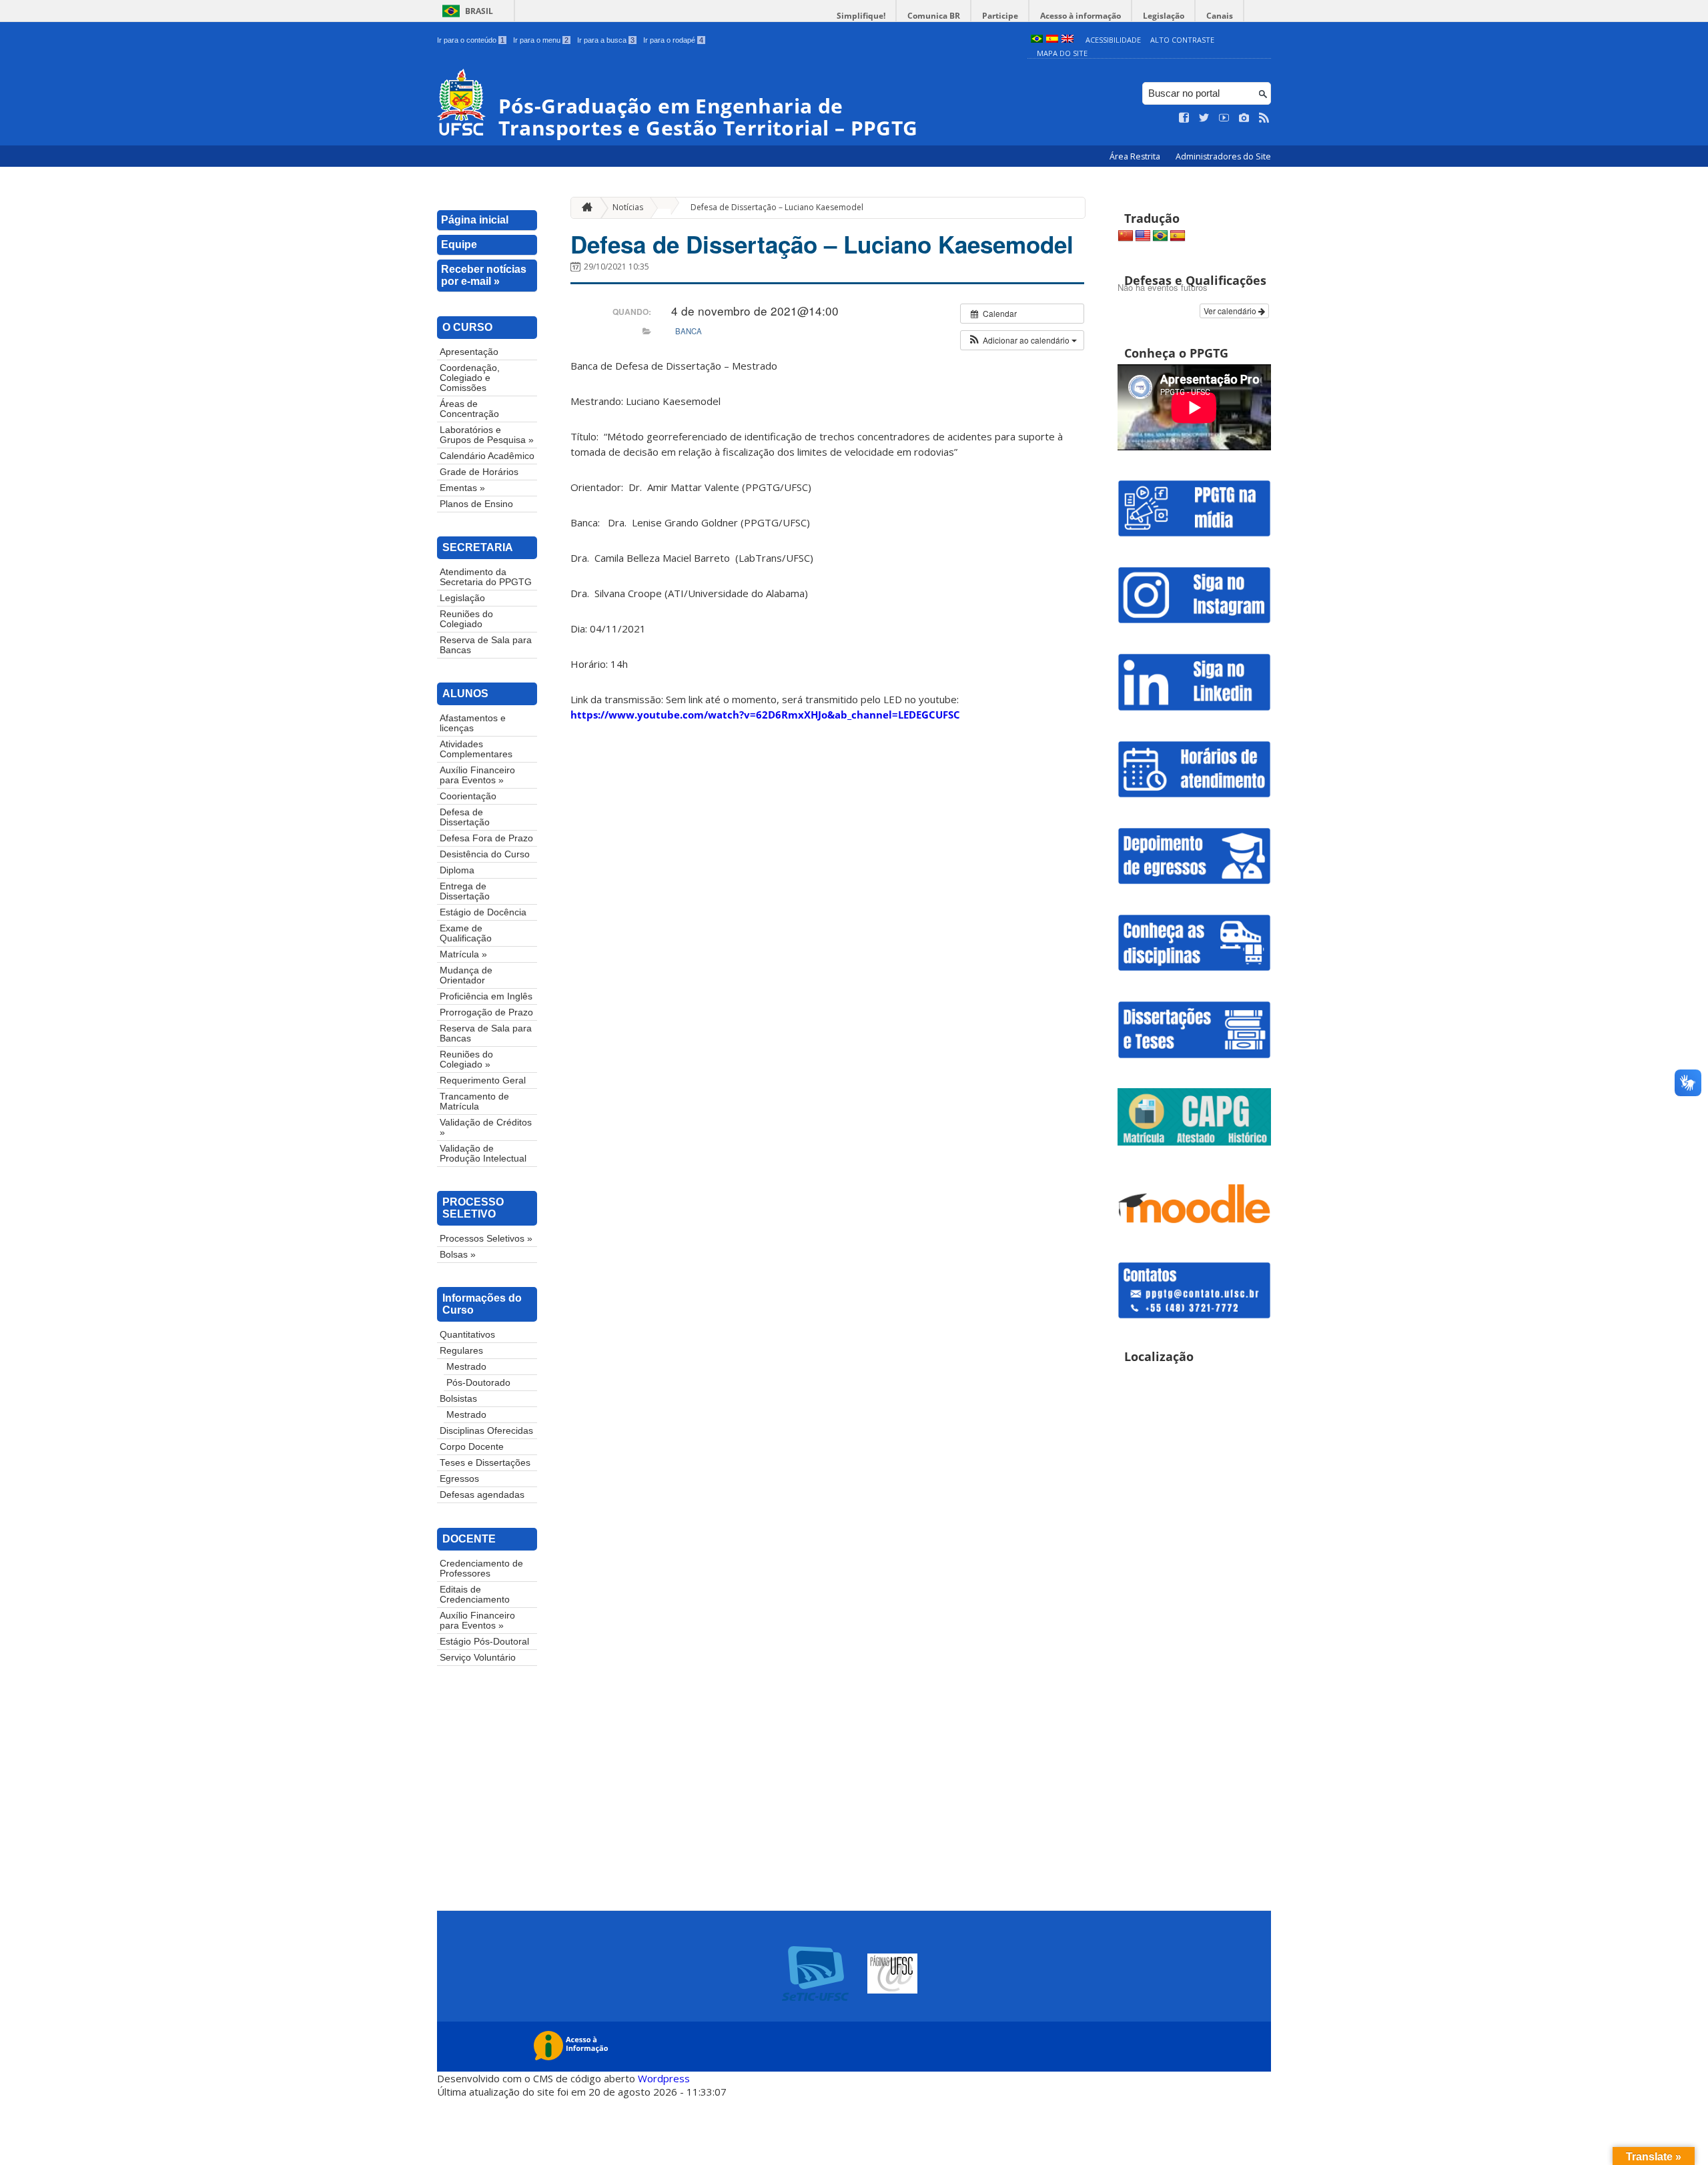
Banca (689, 331)
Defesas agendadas (482, 1495)
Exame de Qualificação (466, 933)
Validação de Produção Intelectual (483, 1154)
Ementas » (462, 488)
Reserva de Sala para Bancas (486, 645)
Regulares (461, 1351)
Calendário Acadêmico (487, 456)
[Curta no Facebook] (1184, 118)
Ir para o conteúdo (471, 40)
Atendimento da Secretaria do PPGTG (486, 577)
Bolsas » (458, 1255)
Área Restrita (1136, 156)
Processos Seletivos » (486, 1239)
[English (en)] (1067, 40)
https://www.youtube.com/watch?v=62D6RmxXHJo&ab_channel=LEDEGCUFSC (765, 715)
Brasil (479, 11)
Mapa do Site (1062, 53)
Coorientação (468, 796)
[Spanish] (1178, 236)
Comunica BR (934, 16)
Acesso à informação (1081, 16)
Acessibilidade (1113, 40)
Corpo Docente (472, 1447)
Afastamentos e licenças (473, 723)
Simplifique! (861, 16)
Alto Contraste (1182, 40)
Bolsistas (458, 1399)
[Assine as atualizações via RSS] (1264, 118)
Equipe (459, 245)
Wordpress (664, 2078)
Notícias (628, 207)
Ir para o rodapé (673, 40)
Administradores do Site (1223, 156)
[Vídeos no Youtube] (1224, 118)
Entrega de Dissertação (465, 891)
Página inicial (475, 220)
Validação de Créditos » (486, 1128)
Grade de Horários (479, 472)
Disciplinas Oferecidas (486, 1431)
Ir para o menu (541, 40)
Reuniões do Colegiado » (466, 1059)
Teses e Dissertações (485, 1463)
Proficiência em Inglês (486, 996)
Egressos (459, 1479)
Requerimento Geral (483, 1080)
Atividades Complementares (476, 749)
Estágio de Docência (483, 912)
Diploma (457, 870)
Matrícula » (463, 954)
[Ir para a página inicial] (584, 208)
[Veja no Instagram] (1244, 118)
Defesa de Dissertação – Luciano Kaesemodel (777, 207)
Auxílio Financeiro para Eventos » (477, 775)
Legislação (1164, 16)
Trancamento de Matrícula (474, 1102)
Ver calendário (1231, 311)
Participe (1000, 16)
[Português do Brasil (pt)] (1037, 40)
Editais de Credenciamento (475, 1595)
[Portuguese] (1160, 236)
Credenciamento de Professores (481, 1569)
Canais (1220, 16)
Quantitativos (467, 1335)
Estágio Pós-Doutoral (484, 1642)
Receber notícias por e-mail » (484, 275)
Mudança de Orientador (466, 975)
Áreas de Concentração (469, 409)
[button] (1022, 340)
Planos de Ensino (476, 504)
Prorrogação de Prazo (486, 1012)
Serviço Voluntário (478, 1658)
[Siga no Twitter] (1204, 118)
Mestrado (466, 1367)
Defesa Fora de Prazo (486, 838)
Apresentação (469, 352)
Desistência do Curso (485, 854)
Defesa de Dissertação (465, 817)
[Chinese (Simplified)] (1126, 236)
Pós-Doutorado (478, 1383)
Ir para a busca (606, 40)
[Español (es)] (1052, 40)
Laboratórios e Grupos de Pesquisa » (487, 435)
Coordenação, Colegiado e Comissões (470, 378)
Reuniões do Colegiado (466, 619)
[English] (1143, 236)
